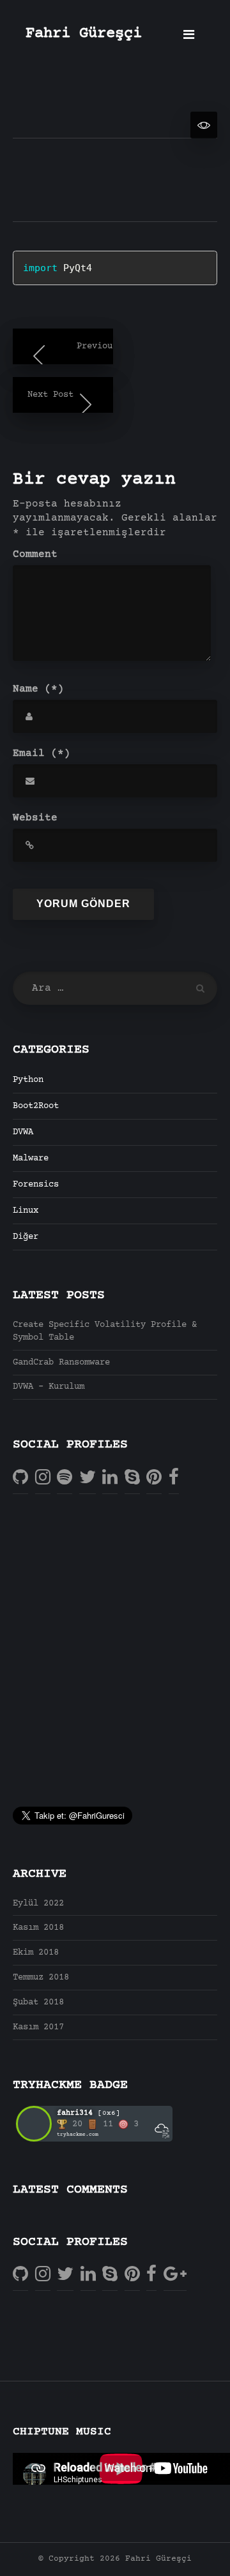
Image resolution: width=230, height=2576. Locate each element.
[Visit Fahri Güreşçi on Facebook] (174, 1478)
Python (28, 1080)
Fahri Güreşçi (84, 34)
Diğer (26, 1237)
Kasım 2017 (38, 2027)
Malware (31, 1158)
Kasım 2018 (38, 1928)
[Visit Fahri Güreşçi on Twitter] (88, 1478)
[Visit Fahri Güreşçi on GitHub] (20, 1478)
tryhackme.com (78, 2135)
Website (35, 818)
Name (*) (38, 689)
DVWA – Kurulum (49, 1387)
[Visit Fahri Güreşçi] (65, 1478)
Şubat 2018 (38, 2002)
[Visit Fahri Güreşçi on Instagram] (43, 1478)
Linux (26, 1211)
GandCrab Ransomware (61, 1363)
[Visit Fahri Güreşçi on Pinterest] (154, 1478)
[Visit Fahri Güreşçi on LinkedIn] (110, 1478)
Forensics (36, 1185)
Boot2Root (36, 1106)
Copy (172, 262)
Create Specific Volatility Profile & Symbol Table (105, 1331)
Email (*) (42, 753)
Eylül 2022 (38, 1904)
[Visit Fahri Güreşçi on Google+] (175, 2275)
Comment (35, 554)
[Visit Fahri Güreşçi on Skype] (132, 1478)
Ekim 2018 (36, 1953)
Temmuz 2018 (41, 1978)
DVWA (23, 1132)
